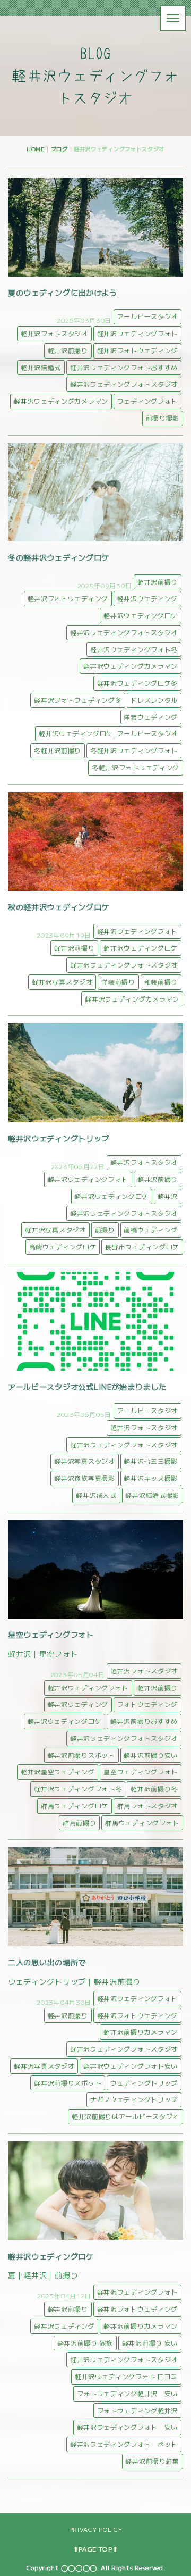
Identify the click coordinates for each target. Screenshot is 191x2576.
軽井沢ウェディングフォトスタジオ (124, 384)
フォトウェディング (147, 1704)
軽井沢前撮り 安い (150, 2343)
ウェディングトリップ (144, 2083)
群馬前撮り (80, 1823)
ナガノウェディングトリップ (134, 2099)
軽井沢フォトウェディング (137, 350)
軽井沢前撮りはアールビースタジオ (125, 2116)
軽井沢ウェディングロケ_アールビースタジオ (108, 733)
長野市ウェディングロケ (142, 1247)
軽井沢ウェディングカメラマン (61, 401)
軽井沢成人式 (96, 1495)
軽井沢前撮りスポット (81, 1755)
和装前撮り (161, 982)
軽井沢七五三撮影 (151, 1461)
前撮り (105, 1229)
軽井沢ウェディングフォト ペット (124, 2444)
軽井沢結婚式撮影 (152, 1495)
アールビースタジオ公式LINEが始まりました (87, 1386)
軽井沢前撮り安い (151, 1755)
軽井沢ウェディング (147, 598)
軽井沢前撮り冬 (154, 1789)
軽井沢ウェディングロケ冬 (137, 683)
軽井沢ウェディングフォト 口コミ (126, 2376)
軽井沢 (168, 1196)
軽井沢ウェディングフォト (137, 333)
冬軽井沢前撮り (58, 750)
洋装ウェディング (151, 717)
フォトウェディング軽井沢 (137, 2410)
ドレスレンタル (154, 700)
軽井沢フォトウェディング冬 (78, 700)
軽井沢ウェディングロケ (141, 615)
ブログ (59, 149)
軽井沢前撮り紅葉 (152, 2461)
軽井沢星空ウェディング (58, 1771)
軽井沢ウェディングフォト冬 (134, 649)
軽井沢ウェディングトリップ (59, 1138)
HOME (36, 149)
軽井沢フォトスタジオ (54, 333)
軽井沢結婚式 (41, 367)
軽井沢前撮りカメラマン (141, 2032)
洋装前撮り (118, 982)
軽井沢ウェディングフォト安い (131, 2066)
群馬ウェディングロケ (75, 1806)
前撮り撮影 (163, 418)
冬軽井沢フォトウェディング (136, 767)
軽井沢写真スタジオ (62, 982)
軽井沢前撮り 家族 (85, 2343)
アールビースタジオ (147, 316)
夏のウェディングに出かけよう (63, 292)
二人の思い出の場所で (47, 1962)
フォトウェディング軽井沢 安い (128, 2393)
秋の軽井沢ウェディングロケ (59, 907)
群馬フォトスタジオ (147, 1806)
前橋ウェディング (151, 1229)
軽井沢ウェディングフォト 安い (128, 2427)
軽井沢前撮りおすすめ (144, 1721)
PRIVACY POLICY (96, 2529)
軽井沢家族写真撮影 (84, 1478)
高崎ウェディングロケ (63, 1247)
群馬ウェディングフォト (142, 1823)
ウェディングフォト (147, 401)
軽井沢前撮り (68, 350)
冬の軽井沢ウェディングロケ (59, 557)
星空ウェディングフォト (51, 1634)
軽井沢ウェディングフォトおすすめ (124, 367)
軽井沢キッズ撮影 (151, 1478)
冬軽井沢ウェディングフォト (134, 750)
